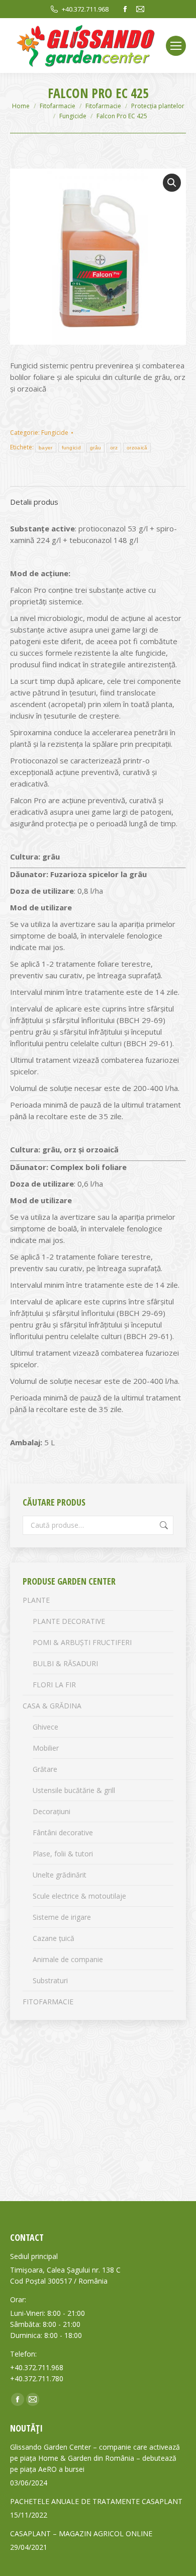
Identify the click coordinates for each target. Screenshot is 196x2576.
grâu (95, 448)
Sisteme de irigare (62, 1917)
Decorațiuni (52, 1811)
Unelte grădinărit (60, 1875)
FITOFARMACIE (48, 2002)
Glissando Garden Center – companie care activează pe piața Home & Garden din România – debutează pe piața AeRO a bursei (95, 2458)
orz (114, 448)
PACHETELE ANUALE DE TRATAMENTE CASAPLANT (96, 2501)
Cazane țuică (54, 1938)
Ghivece (45, 1727)
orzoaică (137, 448)
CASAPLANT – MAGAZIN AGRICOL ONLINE (81, 2533)
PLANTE (36, 1600)
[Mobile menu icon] (176, 46)
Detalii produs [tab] (34, 502)
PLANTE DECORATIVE (69, 1621)
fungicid (71, 448)
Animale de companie (68, 1959)
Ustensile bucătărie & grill (74, 1790)
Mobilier (46, 1748)
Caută (163, 1525)
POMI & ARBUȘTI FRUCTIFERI (82, 1642)
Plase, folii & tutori (63, 1854)
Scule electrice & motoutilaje (79, 1896)
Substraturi (50, 1980)
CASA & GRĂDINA (52, 1706)
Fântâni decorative (63, 1832)
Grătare (45, 1769)
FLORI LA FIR (54, 1685)
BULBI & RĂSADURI (65, 1663)
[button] (172, 183)
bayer (46, 448)
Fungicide (55, 433)
